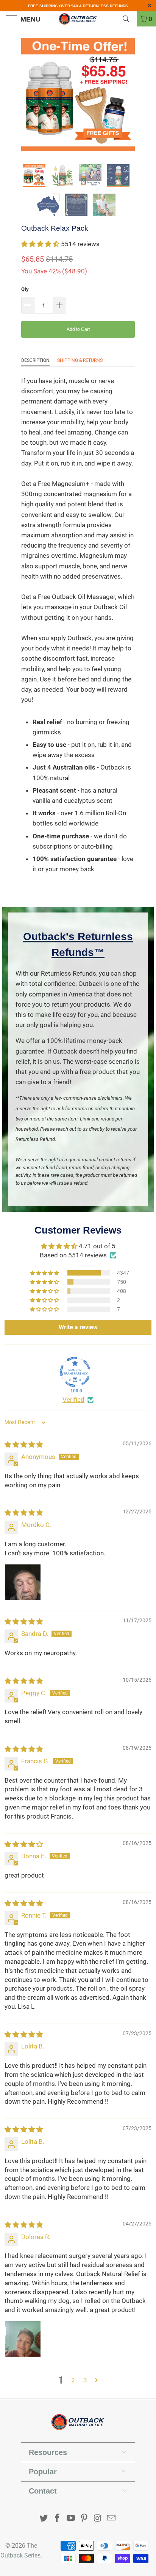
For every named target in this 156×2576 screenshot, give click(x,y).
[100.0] (75, 1372)
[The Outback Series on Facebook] (58, 2519)
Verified (73, 1400)
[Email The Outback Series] (111, 2519)
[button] (40, 244)
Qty (25, 289)
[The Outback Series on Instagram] (98, 2519)
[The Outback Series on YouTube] (71, 2519)
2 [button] (73, 2380)
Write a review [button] (78, 1327)
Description (35, 360)
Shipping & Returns (80, 360)
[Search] (129, 19)
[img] (24, 1445)
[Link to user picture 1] (23, 1582)
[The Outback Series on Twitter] (44, 2519)
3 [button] (85, 2380)
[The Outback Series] (78, 19)
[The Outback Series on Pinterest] (84, 2519)
